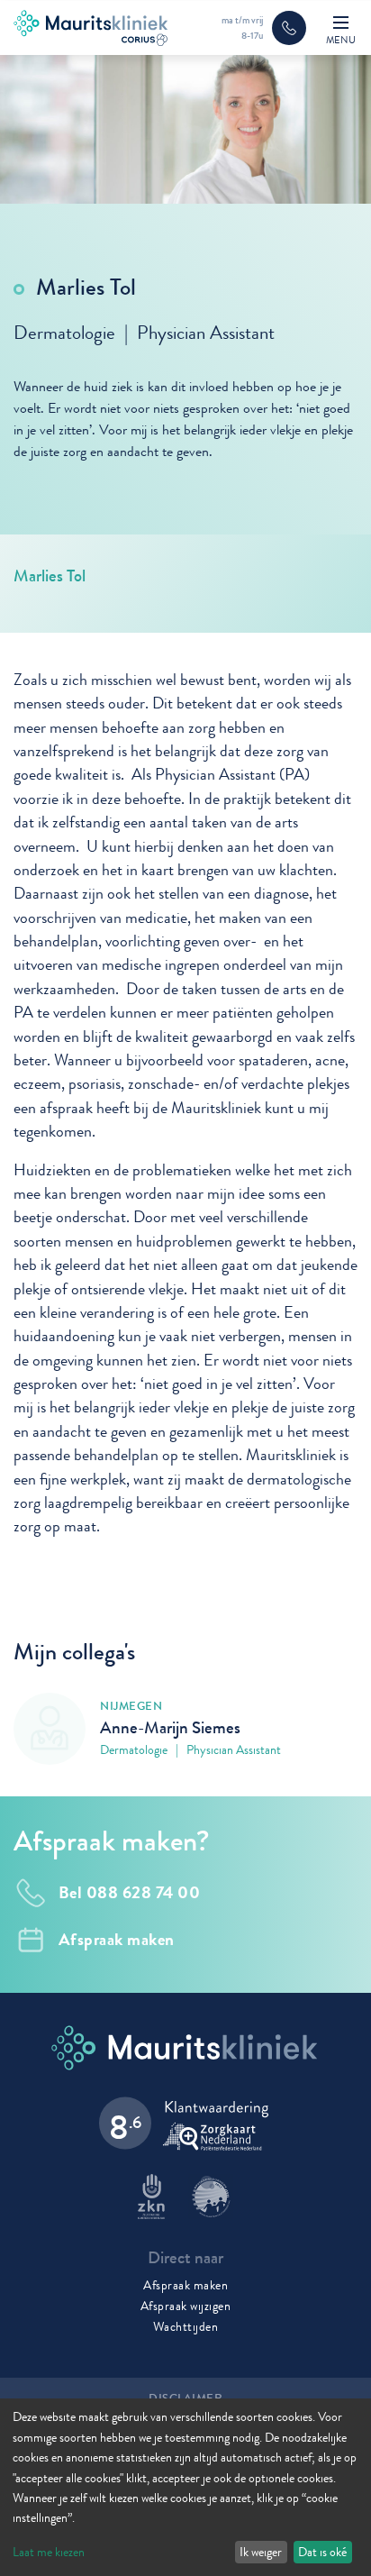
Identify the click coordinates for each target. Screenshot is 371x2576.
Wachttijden (186, 2326)
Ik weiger (261, 2552)
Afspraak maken (185, 2285)
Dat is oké (322, 2552)
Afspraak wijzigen (186, 2306)
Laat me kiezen (49, 2552)
